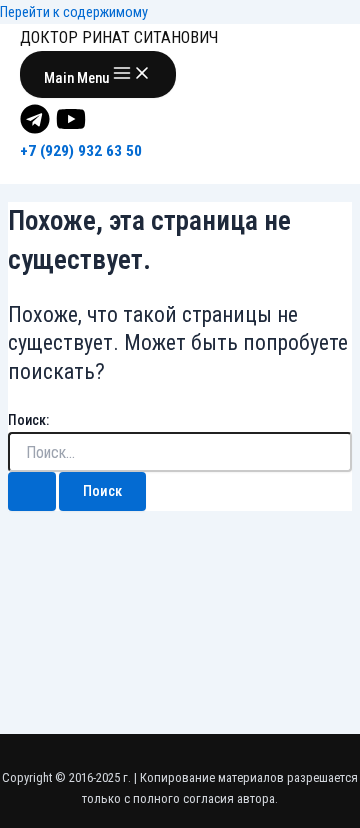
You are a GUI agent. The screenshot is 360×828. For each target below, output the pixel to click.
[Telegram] (35, 129)
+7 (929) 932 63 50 (81, 151)
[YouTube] (71, 129)
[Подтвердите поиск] (32, 491)
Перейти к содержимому (74, 12)
